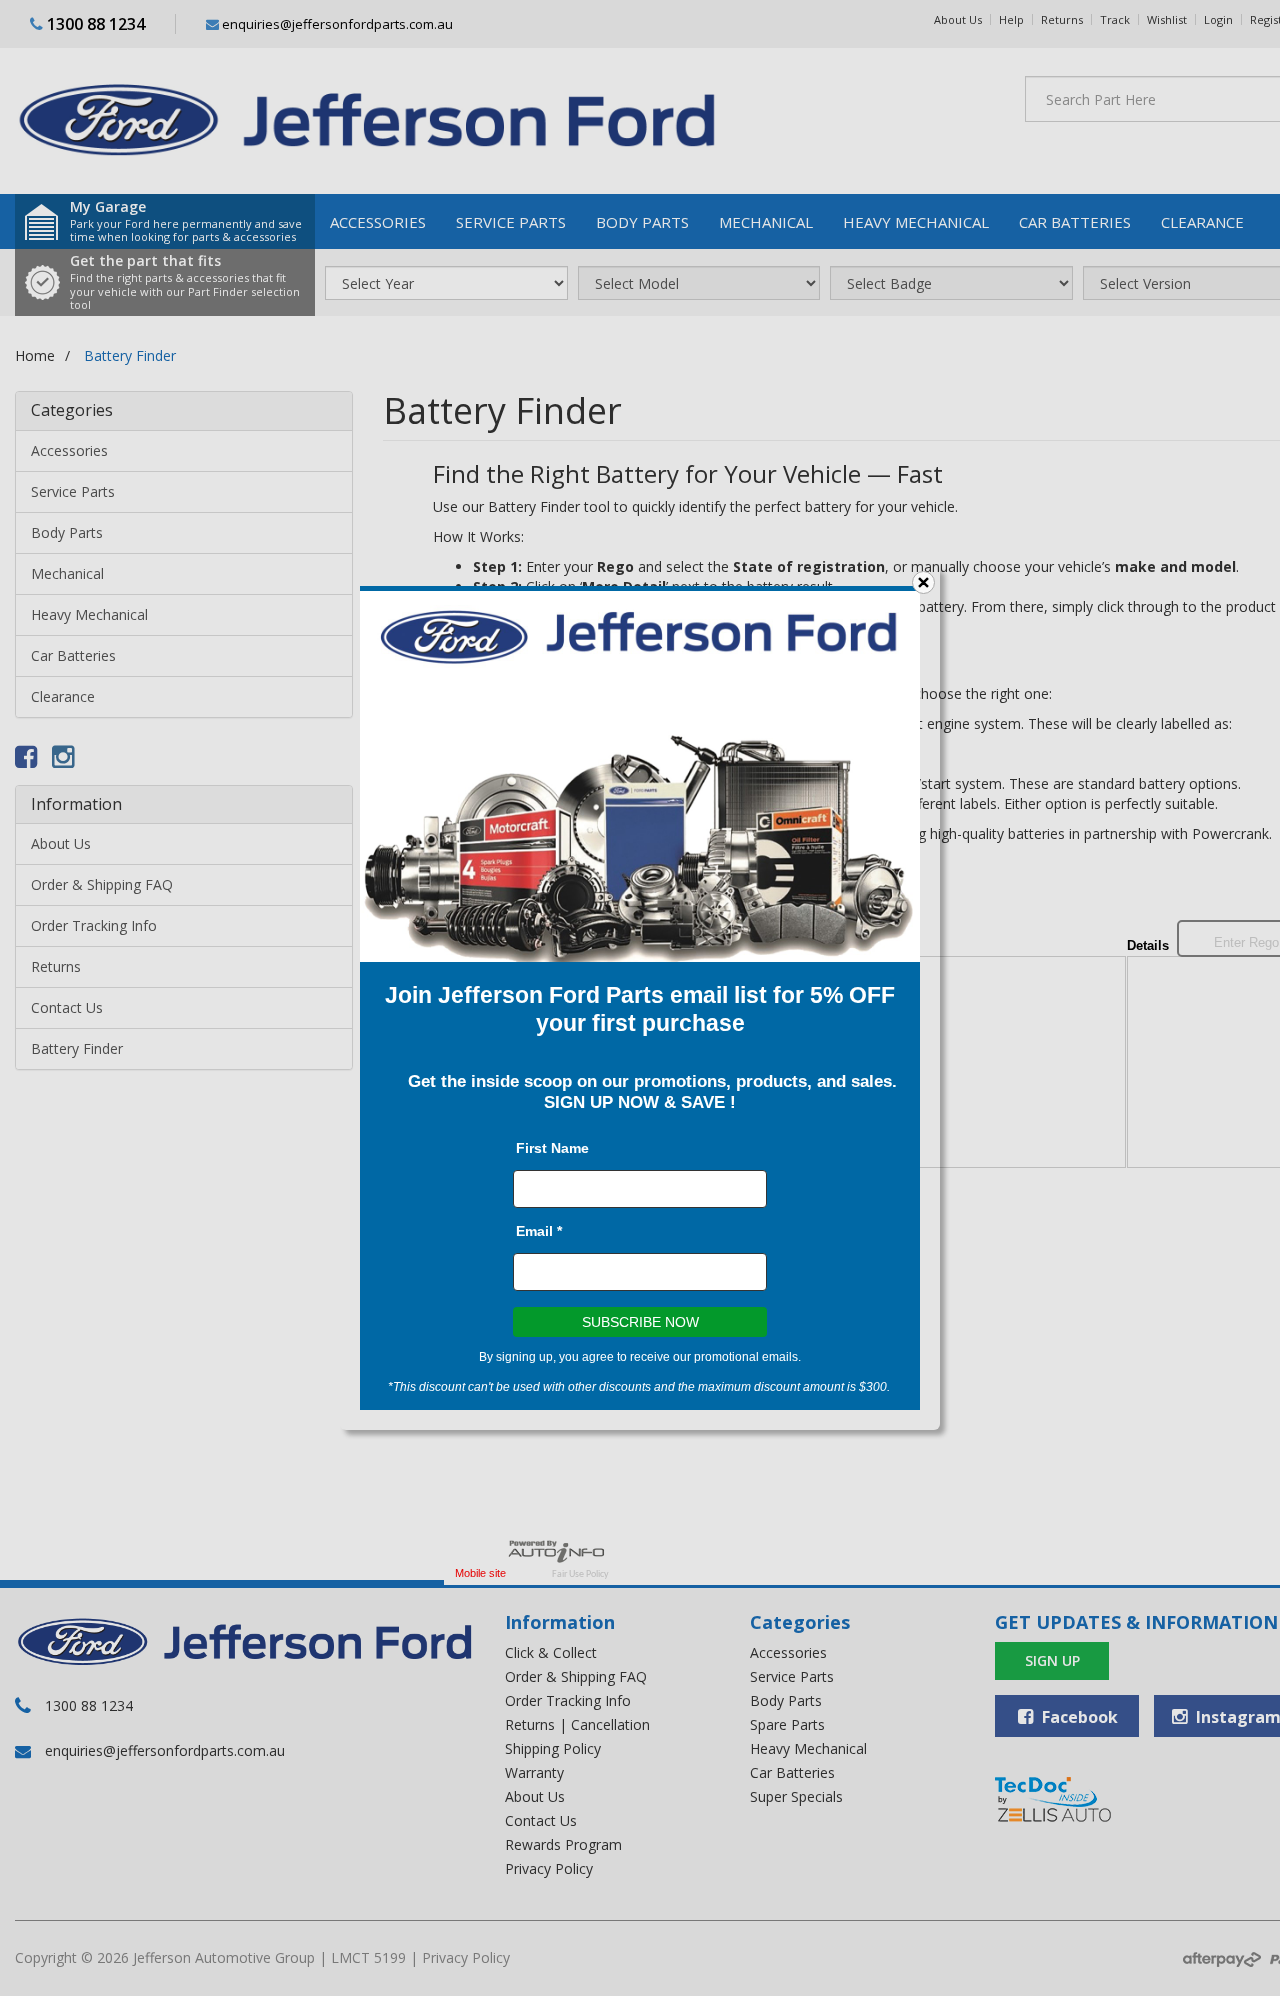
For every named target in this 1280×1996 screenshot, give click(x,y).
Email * (539, 1231)
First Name (552, 1148)
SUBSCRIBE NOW (640, 1322)
